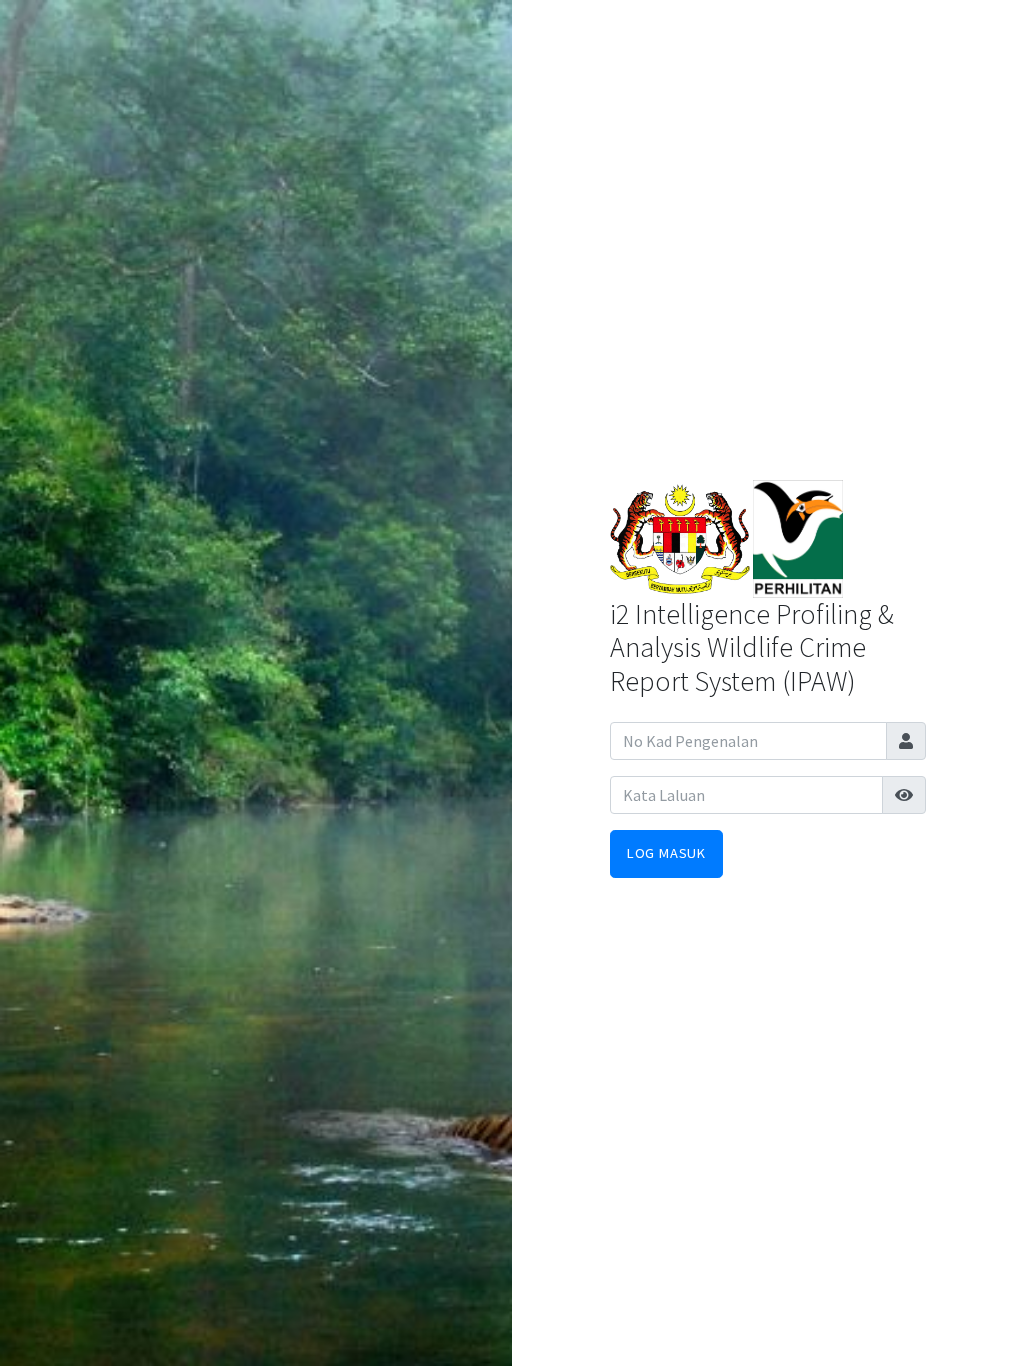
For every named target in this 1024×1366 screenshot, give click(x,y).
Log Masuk (666, 853)
